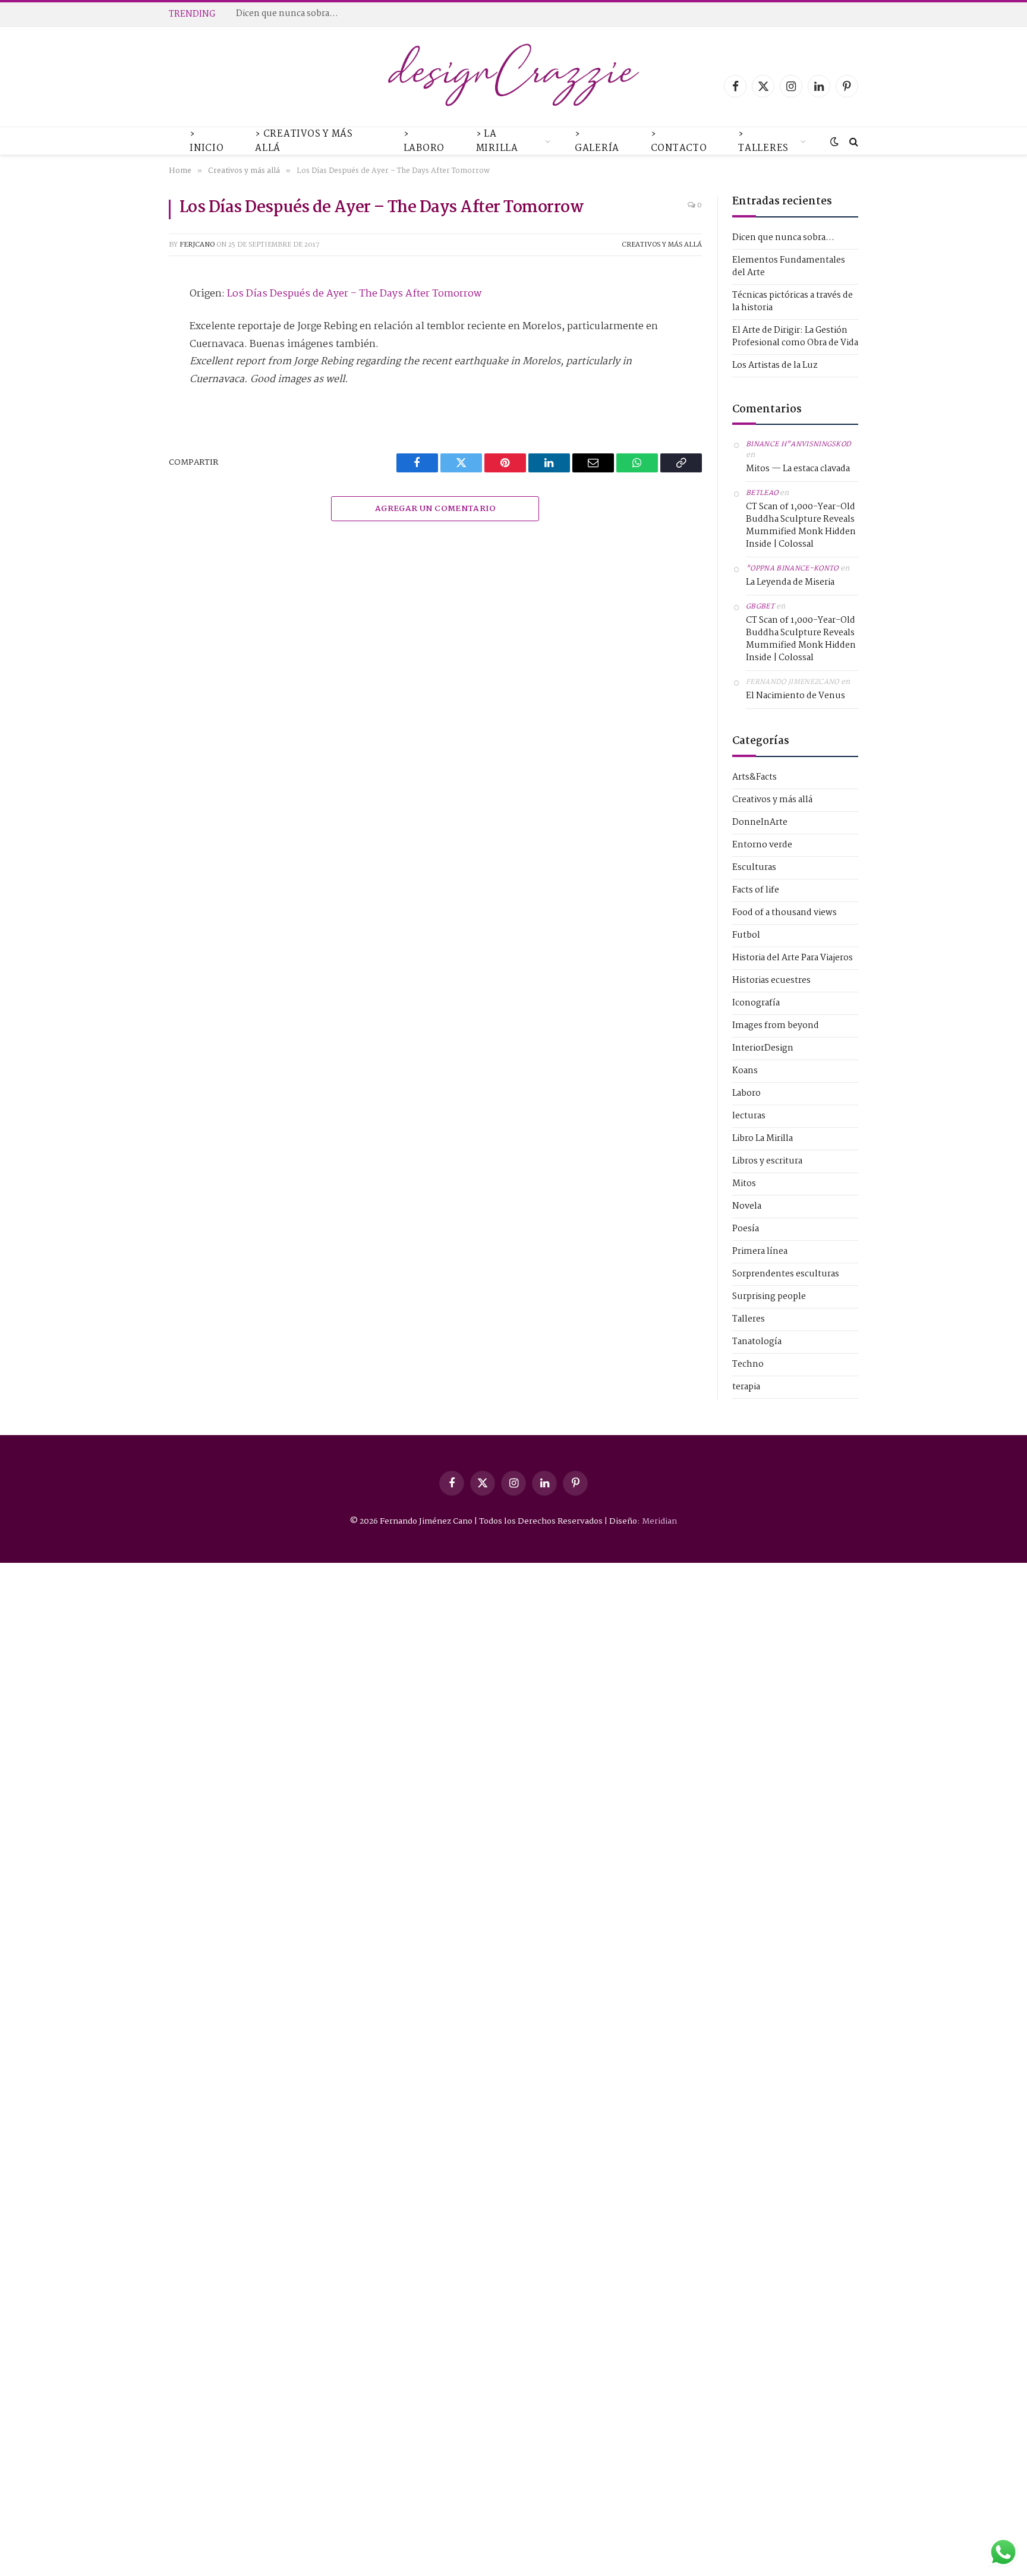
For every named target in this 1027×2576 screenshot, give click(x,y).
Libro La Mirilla (763, 1139)
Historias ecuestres (771, 981)
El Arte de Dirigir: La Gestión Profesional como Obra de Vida (795, 337)
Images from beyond (776, 1026)
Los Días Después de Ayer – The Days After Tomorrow (354, 294)
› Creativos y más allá (304, 141)
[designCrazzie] (514, 86)
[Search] (853, 142)
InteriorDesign (763, 1049)
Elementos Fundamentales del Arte (310, 14)
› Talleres (763, 141)
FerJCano (197, 245)
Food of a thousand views (785, 913)
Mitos (744, 1184)
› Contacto (679, 141)
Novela (747, 1207)
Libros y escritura (767, 1161)
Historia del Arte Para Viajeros (793, 958)
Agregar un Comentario (435, 509)
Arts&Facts (755, 778)
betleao (762, 493)
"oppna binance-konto (792, 569)
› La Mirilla (497, 141)
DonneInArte (760, 823)
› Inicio (207, 141)
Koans (745, 1071)
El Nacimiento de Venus (796, 696)
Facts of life (756, 890)
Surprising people (769, 1297)
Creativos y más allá (662, 245)
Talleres (749, 1319)
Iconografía (756, 1003)
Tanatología (757, 1342)
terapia (746, 1387)
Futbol (746, 936)
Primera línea (760, 1252)
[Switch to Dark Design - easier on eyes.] (834, 142)
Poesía (746, 1229)
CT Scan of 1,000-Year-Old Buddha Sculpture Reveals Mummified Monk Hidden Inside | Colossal (801, 526)
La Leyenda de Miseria (790, 583)
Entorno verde (762, 845)
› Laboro (424, 141)
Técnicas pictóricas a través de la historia (793, 302)
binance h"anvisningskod (799, 444)
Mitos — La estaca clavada (798, 469)
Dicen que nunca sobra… (783, 238)
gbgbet (760, 607)
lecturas (749, 1116)
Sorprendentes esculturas (786, 1274)
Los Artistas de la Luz (775, 365)
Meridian (659, 1521)
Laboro (746, 1094)
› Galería (597, 141)
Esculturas (754, 868)
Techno (748, 1365)
